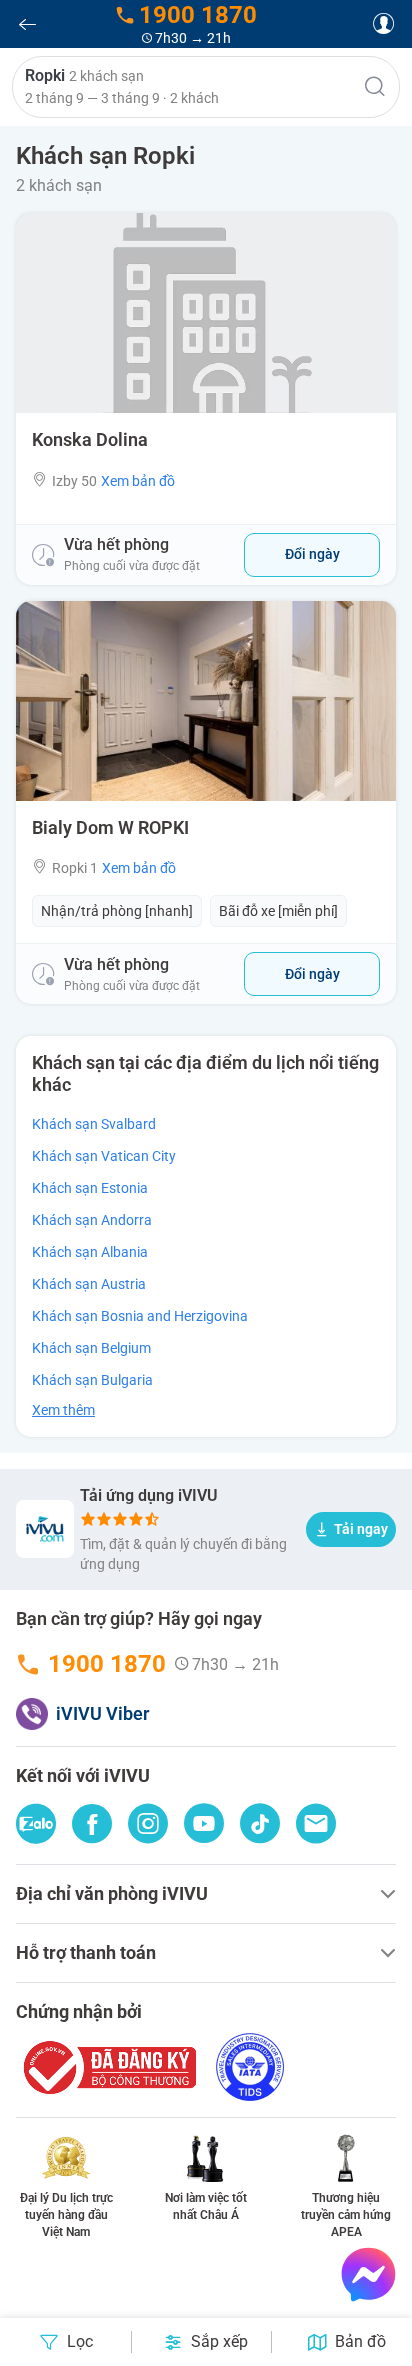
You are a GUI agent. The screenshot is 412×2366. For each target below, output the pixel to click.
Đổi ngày (312, 554)
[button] (206, 87)
